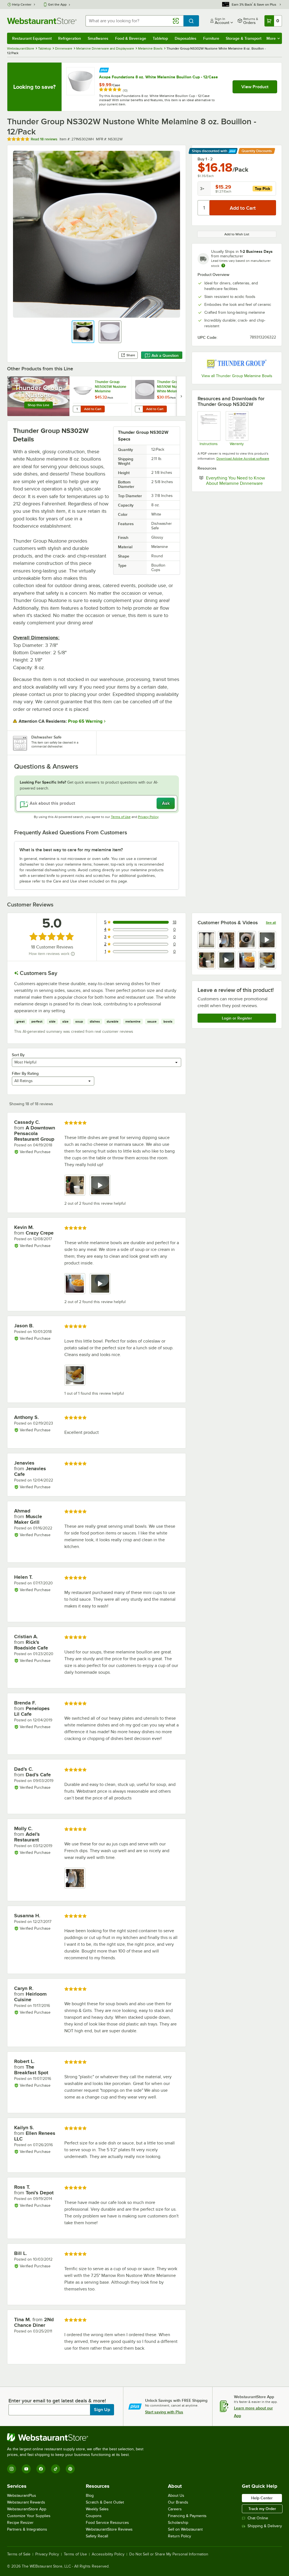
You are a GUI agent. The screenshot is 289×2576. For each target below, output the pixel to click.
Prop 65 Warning (85, 721)
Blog (90, 2496)
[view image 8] (267, 960)
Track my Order (262, 2509)
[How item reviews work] (73, 954)
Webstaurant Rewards (26, 2502)
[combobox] (134, 21)
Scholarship (178, 2523)
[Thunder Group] (237, 363)
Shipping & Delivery (265, 2526)
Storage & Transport (244, 38)
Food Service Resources (107, 2523)
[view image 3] (247, 940)
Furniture (211, 38)
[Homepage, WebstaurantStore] (42, 21)
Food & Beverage (131, 38)
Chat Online (258, 2518)
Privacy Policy (148, 817)
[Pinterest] (70, 2469)
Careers (175, 2509)
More (271, 38)
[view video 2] (100, 1185)
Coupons (94, 2516)
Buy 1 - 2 (205, 159)
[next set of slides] (181, 396)
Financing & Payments (187, 2516)
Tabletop (160, 38)
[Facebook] (41, 2469)
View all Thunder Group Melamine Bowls (237, 376)
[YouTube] (26, 2469)
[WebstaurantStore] (78, 2437)
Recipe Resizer (20, 2523)
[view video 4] (267, 940)
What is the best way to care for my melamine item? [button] (71, 850)
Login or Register (237, 1018)
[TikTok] (56, 2469)
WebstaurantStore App (27, 2509)
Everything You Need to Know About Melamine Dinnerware (241, 481)
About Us (176, 2496)
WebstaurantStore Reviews (109, 2529)
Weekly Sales (97, 2509)
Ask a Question (165, 355)
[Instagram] (12, 2469)
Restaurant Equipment (32, 38)
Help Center (22, 5)
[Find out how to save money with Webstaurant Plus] (104, 69)
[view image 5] (207, 960)
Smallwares (98, 38)
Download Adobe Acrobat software (243, 459)
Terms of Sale (19, 2554)
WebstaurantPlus (22, 2496)
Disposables (186, 38)
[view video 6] (227, 960)
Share (131, 355)
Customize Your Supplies (29, 2516)
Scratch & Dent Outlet (105, 2502)
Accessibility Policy (108, 2554)
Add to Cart (93, 409)
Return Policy (179, 2536)
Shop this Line (39, 405)
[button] (83, 332)
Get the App (57, 5)
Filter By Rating (25, 1073)
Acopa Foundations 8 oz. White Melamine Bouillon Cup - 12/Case (158, 77)
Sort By (18, 1055)
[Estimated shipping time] (223, 266)
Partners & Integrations (27, 2529)
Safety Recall (97, 2536)
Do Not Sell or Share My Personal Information (169, 2554)
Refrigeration (70, 38)
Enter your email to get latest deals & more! (57, 2401)
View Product (255, 87)
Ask (166, 803)
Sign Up (102, 2410)
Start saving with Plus (164, 2412)
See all (271, 923)
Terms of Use (121, 817)
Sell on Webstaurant (185, 2529)
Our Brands (178, 2502)
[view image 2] (227, 940)
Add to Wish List (237, 234)
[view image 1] (207, 940)
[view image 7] (247, 960)
